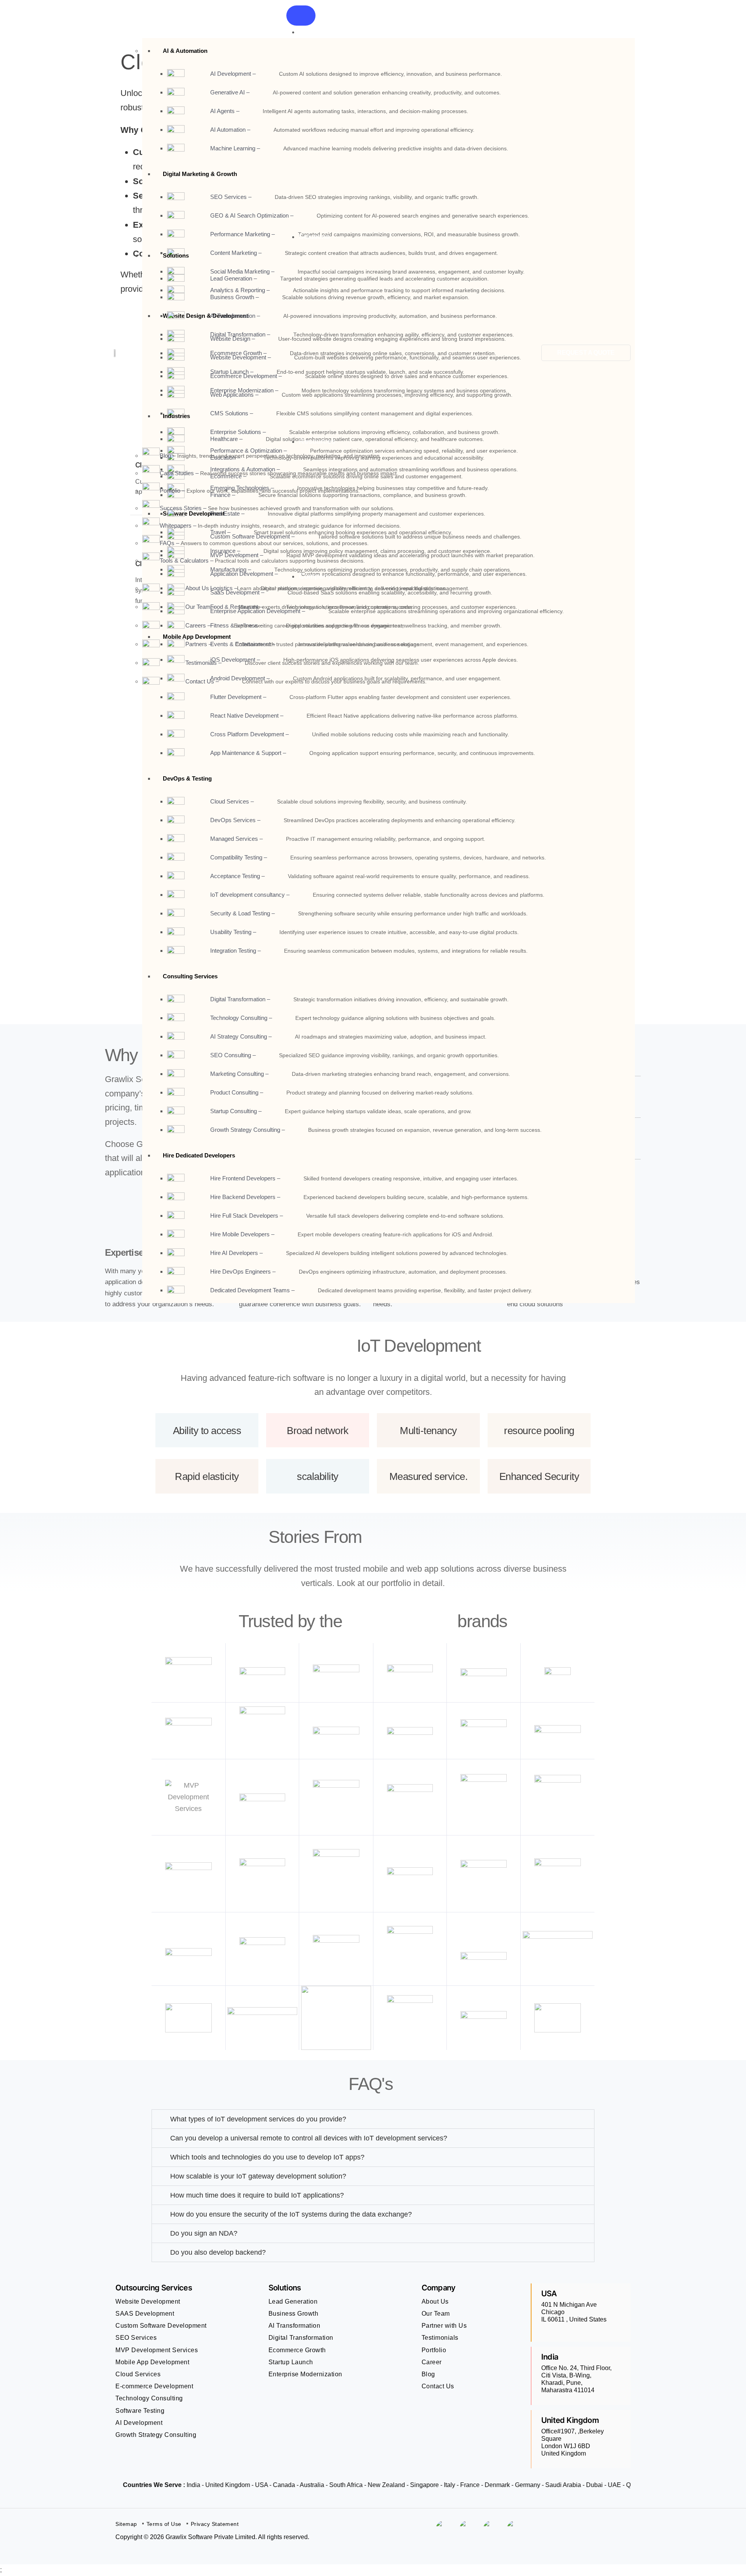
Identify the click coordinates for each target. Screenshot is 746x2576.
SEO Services (136, 2338)
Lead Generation (293, 2301)
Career (432, 2362)
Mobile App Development (152, 2362)
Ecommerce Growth (297, 2350)
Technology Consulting (149, 2398)
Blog (428, 2374)
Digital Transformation (301, 2338)
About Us (435, 2301)
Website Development (148, 2301)
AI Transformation (295, 2326)
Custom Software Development (161, 2326)
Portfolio (434, 2350)
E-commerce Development (154, 2386)
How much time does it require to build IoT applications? (257, 2195)
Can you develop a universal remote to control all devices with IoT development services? (309, 2138)
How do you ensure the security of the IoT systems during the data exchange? (291, 2214)
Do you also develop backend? (218, 2252)
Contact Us (438, 2386)
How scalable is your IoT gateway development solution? (258, 2176)
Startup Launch (291, 2362)
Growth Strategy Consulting (156, 2435)
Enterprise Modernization (305, 2374)
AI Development (139, 2423)
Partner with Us (444, 2326)
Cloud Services (138, 2374)
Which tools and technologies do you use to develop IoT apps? (267, 2157)
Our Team (436, 2314)
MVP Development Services (157, 2350)
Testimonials (440, 2338)
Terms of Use (164, 2524)
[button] (373, 2119)
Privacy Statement (215, 2524)
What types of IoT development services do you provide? (258, 2119)
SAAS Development (145, 2314)
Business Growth (294, 2314)
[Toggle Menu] (301, 16)
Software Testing (140, 2411)
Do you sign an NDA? (204, 2233)
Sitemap (126, 2524)
